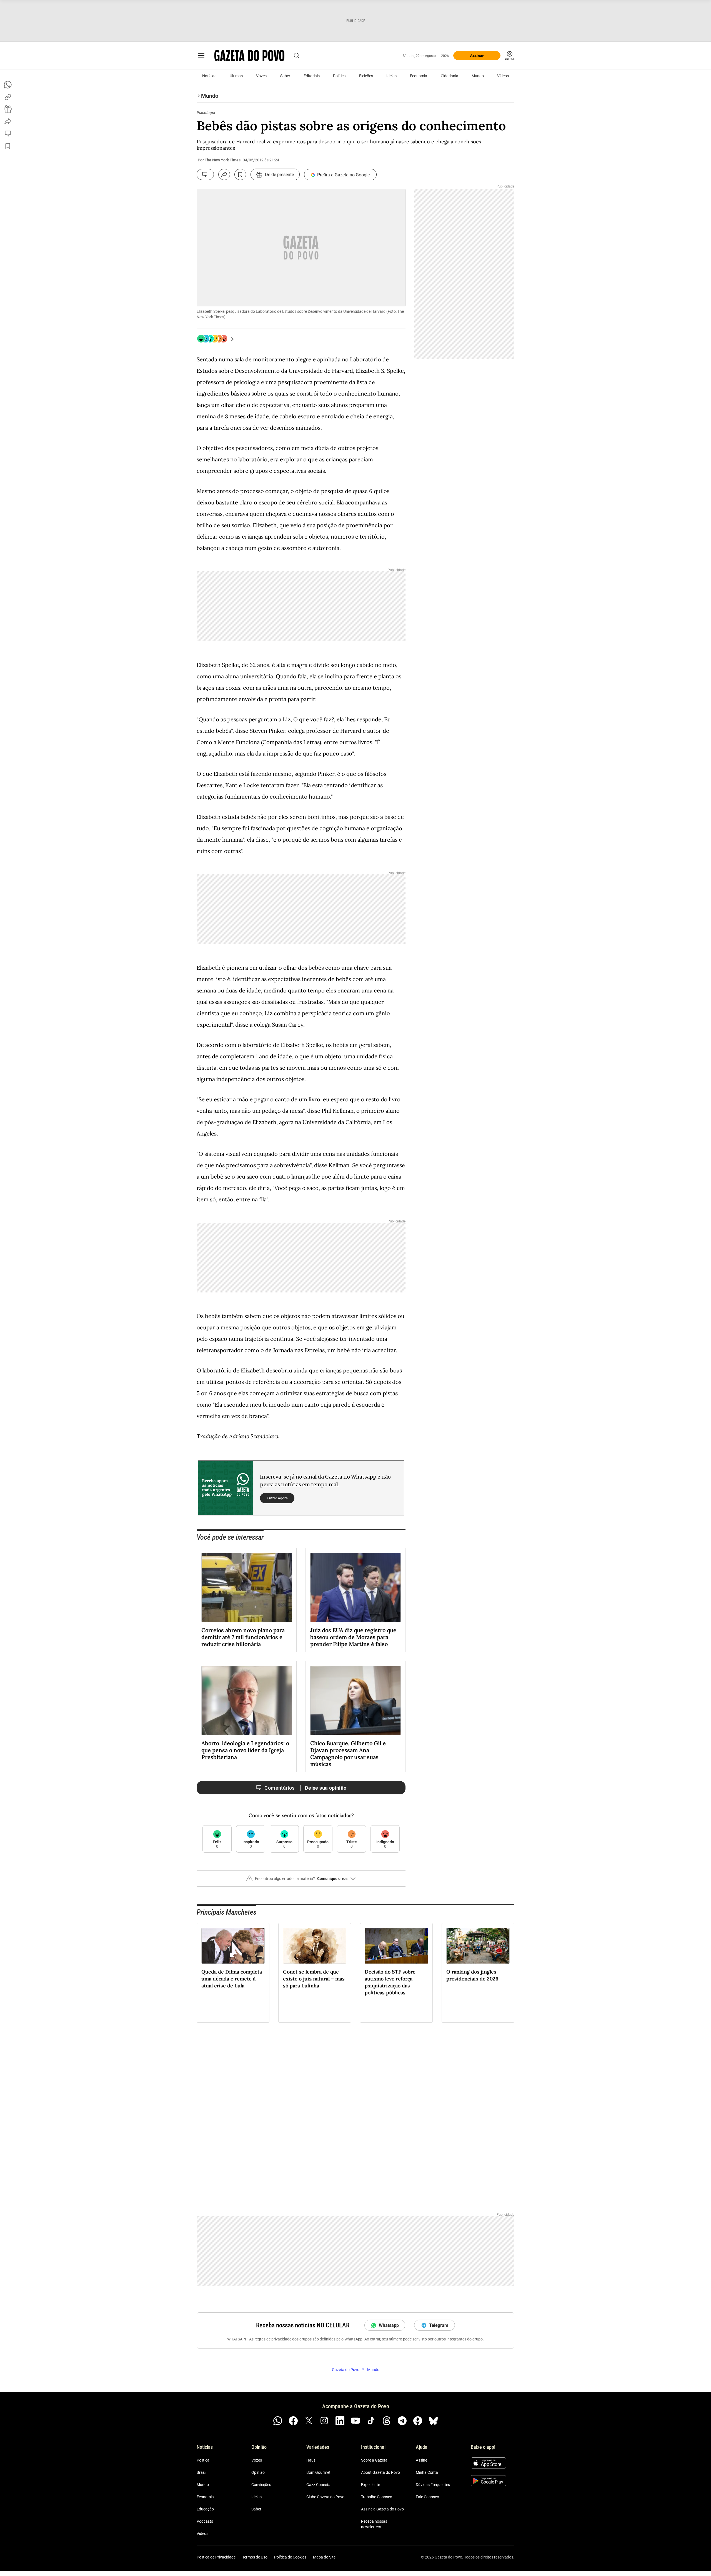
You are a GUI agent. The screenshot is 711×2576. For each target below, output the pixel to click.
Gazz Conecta (318, 2485)
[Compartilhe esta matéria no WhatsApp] (8, 85)
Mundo (478, 76)
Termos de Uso (255, 2557)
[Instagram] (324, 2421)
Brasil (201, 2472)
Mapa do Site (324, 2557)
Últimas (236, 76)
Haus (311, 2460)
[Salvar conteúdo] (240, 174)
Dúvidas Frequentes (433, 2485)
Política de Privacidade (216, 2557)
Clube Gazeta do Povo (325, 2497)
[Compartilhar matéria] (224, 174)
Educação (205, 2509)
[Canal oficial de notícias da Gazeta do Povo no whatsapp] (278, 2421)
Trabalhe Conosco (377, 2497)
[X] (309, 2421)
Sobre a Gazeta (374, 2460)
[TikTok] (371, 2421)
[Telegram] (402, 2421)
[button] (301, 1881)
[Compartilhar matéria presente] (8, 109)
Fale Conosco (427, 2497)
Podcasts (205, 2521)
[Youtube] (355, 2421)
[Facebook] (293, 2421)
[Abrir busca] (297, 56)
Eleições (366, 76)
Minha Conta (427, 2472)
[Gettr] (418, 2421)
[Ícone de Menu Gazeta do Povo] (201, 56)
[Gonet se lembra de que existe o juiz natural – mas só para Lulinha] (315, 1946)
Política (339, 76)
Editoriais (312, 76)
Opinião (258, 2472)
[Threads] (387, 2421)
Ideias (391, 76)
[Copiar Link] (8, 97)
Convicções (261, 2485)
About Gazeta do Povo (380, 2472)
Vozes (261, 76)
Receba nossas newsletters (374, 2524)
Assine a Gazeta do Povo (382, 2509)
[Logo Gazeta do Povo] (249, 56)
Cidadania (450, 76)
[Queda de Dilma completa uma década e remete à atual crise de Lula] (233, 1946)
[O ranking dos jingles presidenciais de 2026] (478, 1946)
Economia (419, 76)
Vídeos (503, 76)
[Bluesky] (433, 2421)
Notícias (209, 76)
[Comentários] (205, 174)
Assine (421, 2460)
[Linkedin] (340, 2421)
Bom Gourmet (318, 2472)
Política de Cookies (290, 2557)
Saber (285, 76)
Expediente (370, 2485)
